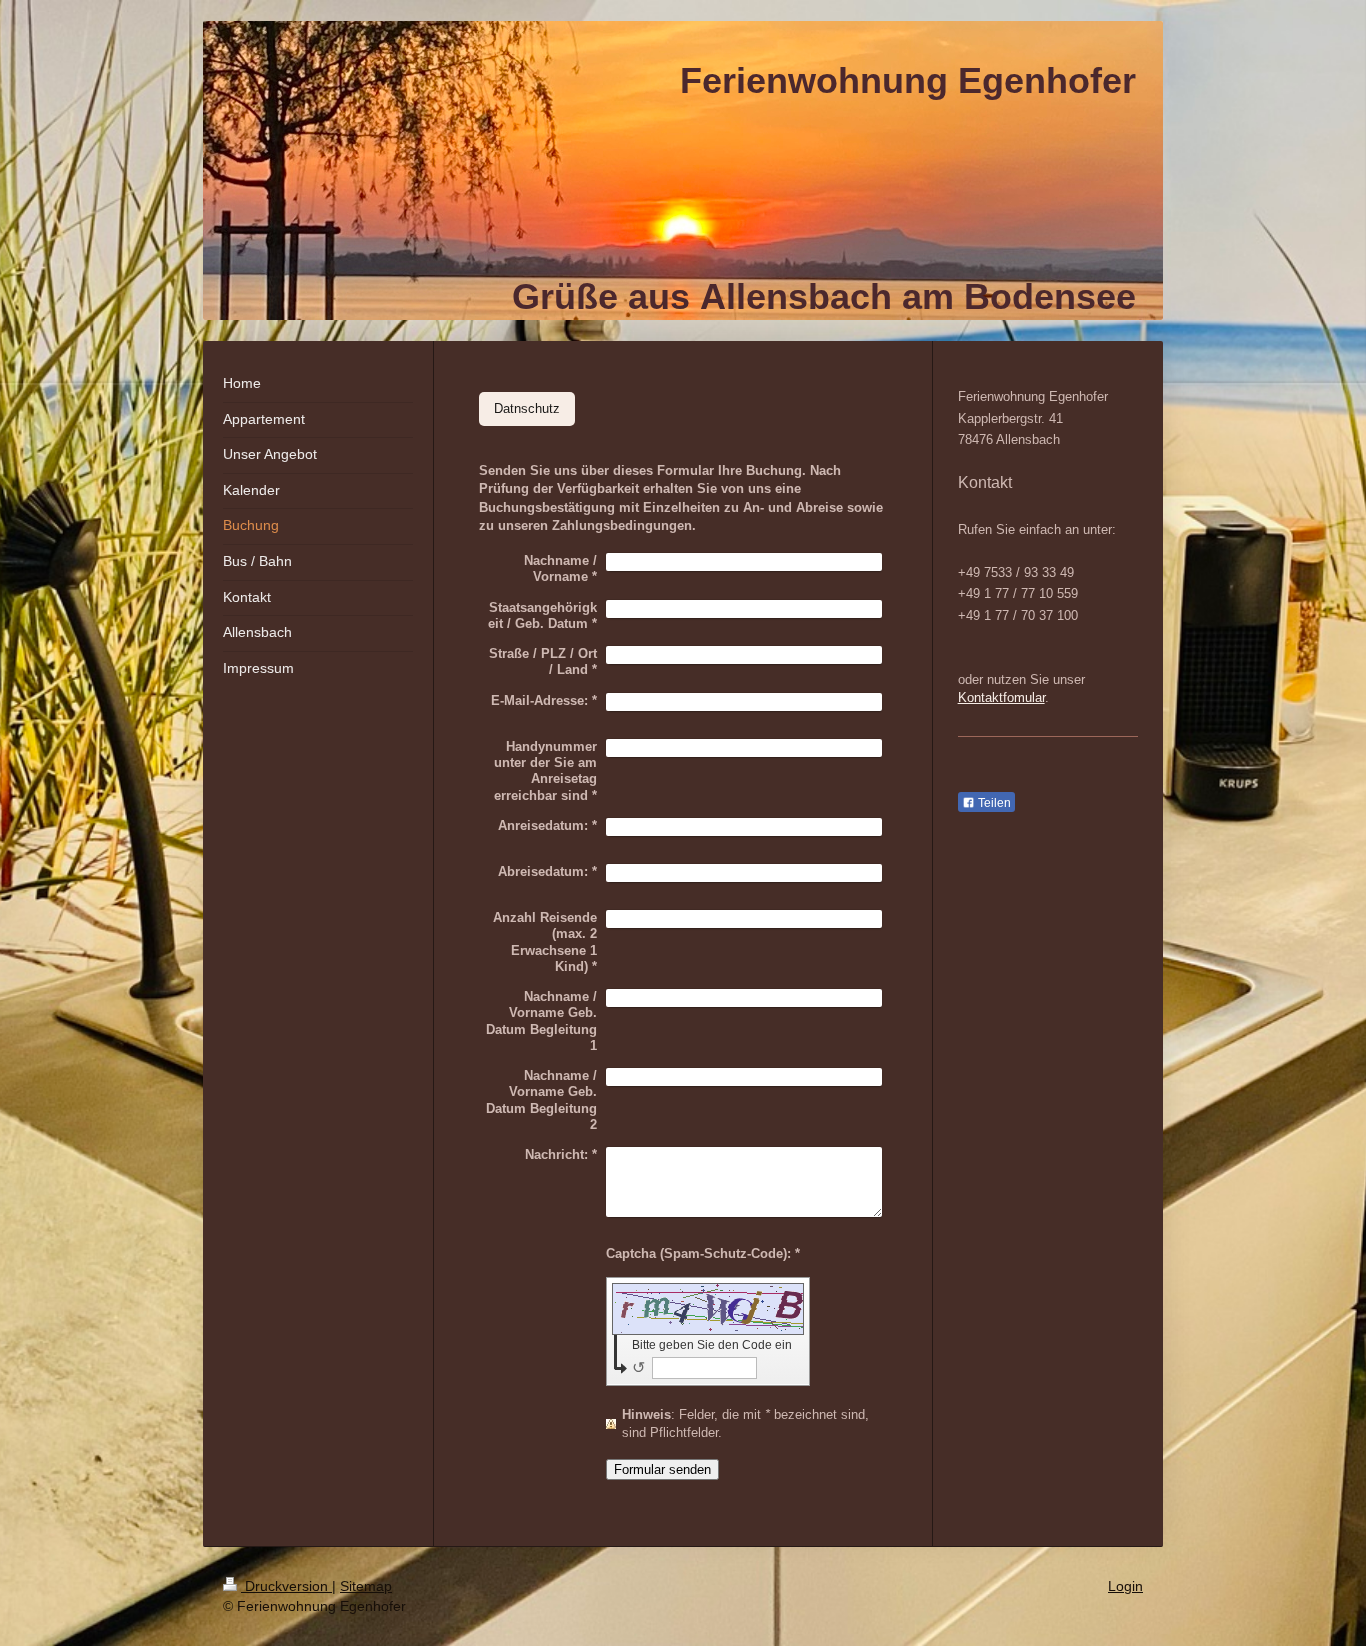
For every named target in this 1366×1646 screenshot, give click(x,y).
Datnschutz (527, 408)
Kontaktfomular (1001, 697)
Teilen (993, 803)
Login (1125, 1586)
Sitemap (366, 1586)
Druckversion (286, 1586)
